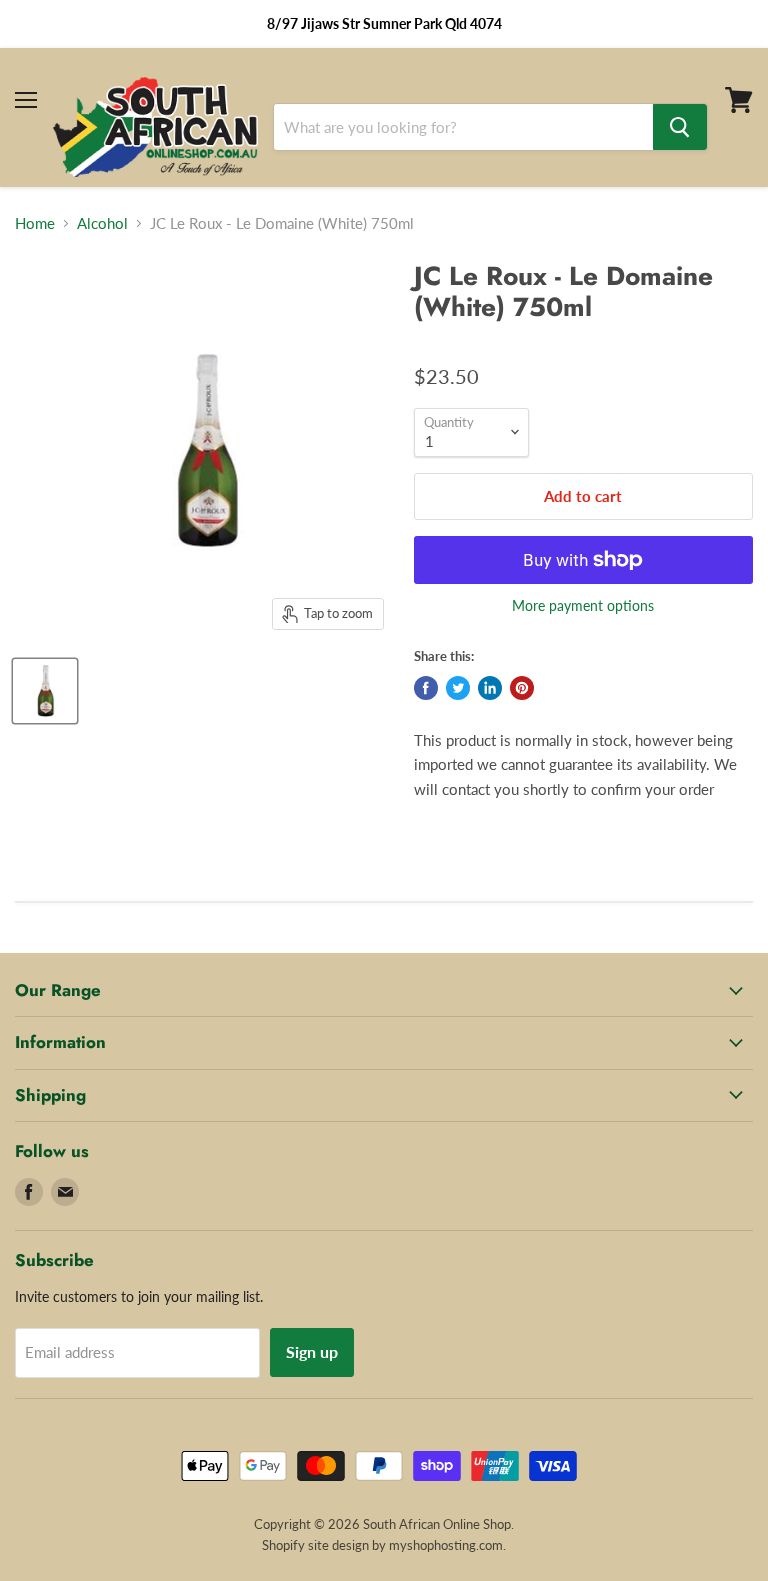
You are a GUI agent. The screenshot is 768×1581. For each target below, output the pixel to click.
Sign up (312, 1351)
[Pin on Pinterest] (522, 688)
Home (35, 223)
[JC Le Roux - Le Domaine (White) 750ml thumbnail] (45, 691)
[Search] (680, 127)
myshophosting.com (446, 1545)
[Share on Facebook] (426, 688)
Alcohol (102, 223)
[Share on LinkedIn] (490, 688)
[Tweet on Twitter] (458, 688)
